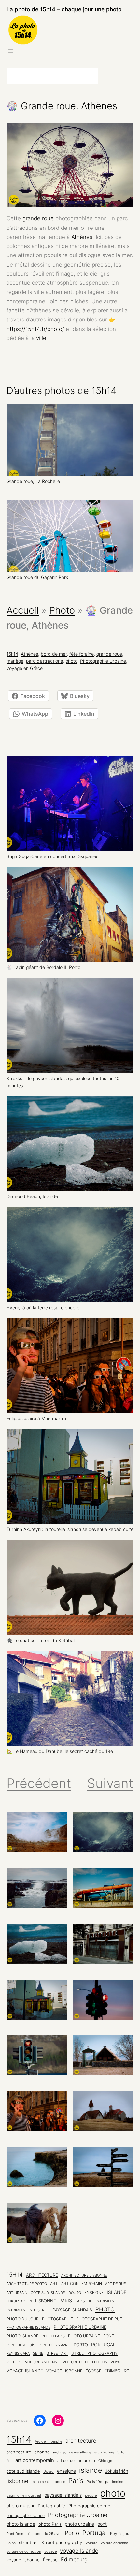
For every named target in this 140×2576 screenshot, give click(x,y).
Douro (75, 2293)
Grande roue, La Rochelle (33, 481)
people (91, 2496)
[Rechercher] (113, 76)
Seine (38, 2354)
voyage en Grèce (25, 668)
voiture (14, 2362)
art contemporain (82, 2284)
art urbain (17, 2293)
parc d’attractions (44, 661)
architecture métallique (72, 2452)
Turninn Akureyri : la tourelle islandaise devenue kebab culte (70, 1529)
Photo (62, 610)
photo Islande (22, 2336)
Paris (66, 2301)
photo (71, 661)
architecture (42, 2275)
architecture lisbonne (84, 2275)
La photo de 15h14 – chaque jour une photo (64, 9)
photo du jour (23, 2319)
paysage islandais (72, 2310)
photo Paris (53, 2336)
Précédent (39, 1783)
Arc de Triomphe (49, 2442)
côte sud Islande (48, 2293)
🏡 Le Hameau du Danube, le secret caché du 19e (60, 1751)
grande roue (38, 218)
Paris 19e (84, 2301)
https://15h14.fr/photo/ (35, 329)
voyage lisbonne (64, 2371)
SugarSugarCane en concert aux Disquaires (52, 856)
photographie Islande (28, 2327)
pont (109, 2336)
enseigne (94, 2293)
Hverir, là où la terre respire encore (43, 1308)
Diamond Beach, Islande (32, 1196)
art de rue (116, 2284)
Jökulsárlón (19, 2301)
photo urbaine (84, 2336)
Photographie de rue (99, 2319)
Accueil (23, 610)
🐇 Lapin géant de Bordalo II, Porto (43, 967)
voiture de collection (85, 2362)
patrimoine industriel (28, 2310)
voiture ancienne (42, 2362)
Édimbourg (117, 2371)
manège (15, 661)
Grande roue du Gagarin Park (37, 577)
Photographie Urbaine (103, 661)
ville (41, 338)
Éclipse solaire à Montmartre (36, 1419)
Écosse (93, 2371)
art (54, 2284)
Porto (81, 2345)
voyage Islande (25, 2371)
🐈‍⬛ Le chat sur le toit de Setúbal (41, 1641)
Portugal (103, 2345)
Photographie (57, 2319)
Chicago (105, 2461)
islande (117, 2292)
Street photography (94, 2353)
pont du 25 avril (54, 2345)
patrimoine (106, 2301)
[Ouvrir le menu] (10, 51)
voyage (118, 2362)
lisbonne (46, 2301)
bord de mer (54, 654)
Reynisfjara (18, 2353)
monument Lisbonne (48, 2482)
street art (57, 2353)
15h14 (12, 654)
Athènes (82, 237)
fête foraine (82, 654)
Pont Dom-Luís (21, 2345)
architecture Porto (27, 2284)
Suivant (110, 1783)
